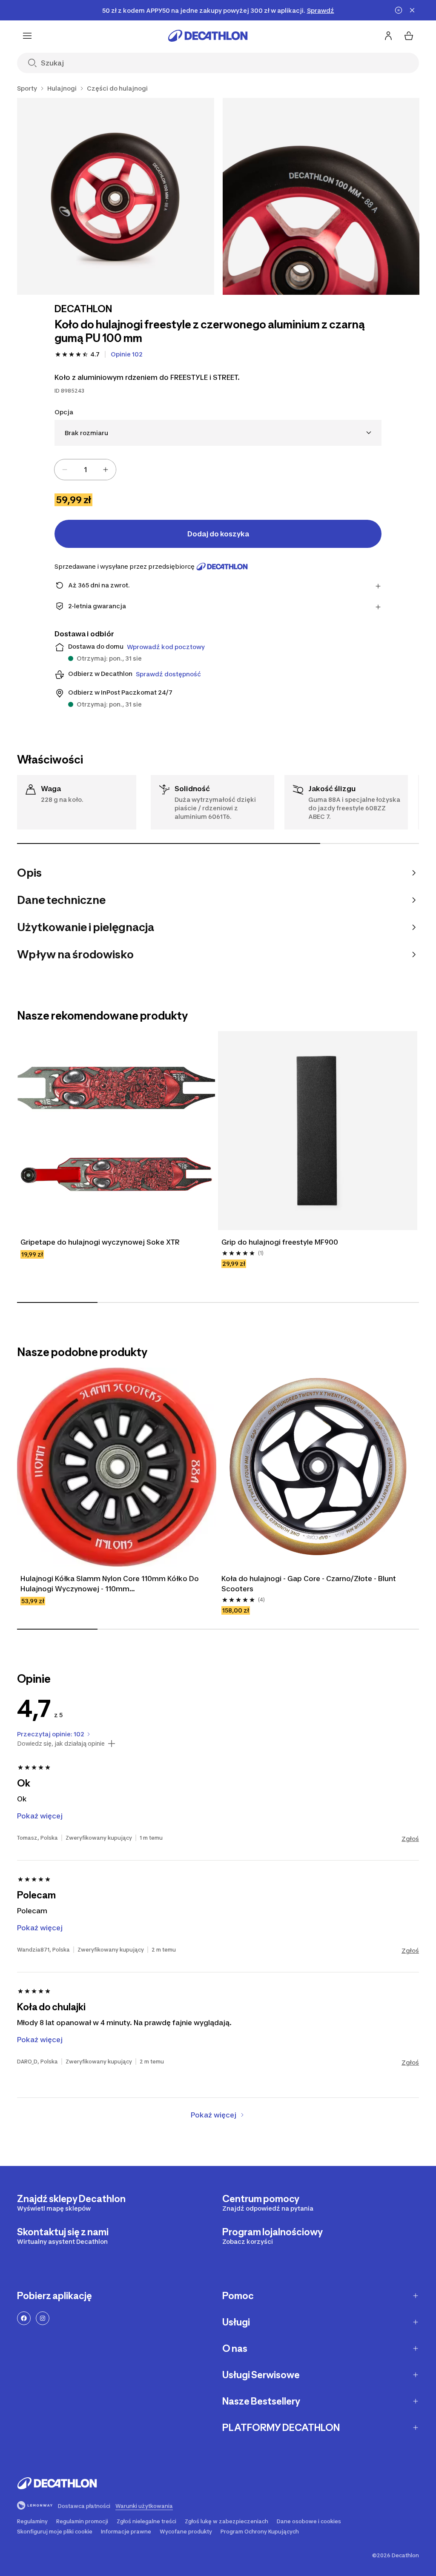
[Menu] (27, 36)
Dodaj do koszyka (218, 534)
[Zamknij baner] (412, 10)
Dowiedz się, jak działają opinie (61, 1744)
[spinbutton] (85, 470)
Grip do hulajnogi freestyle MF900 (280, 1242)
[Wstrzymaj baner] (399, 10)
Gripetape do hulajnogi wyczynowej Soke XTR (100, 1242)
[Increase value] (106, 470)
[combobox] (218, 433)
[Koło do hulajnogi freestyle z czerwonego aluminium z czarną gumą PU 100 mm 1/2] (116, 196)
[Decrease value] (65, 470)
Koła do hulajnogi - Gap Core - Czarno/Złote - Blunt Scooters (309, 1584)
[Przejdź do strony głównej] (208, 36)
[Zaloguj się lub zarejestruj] (388, 36)
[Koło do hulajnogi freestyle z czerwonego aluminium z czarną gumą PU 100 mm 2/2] (321, 196)
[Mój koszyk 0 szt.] (409, 36)
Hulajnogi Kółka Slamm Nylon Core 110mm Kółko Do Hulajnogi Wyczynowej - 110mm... (110, 1584)
